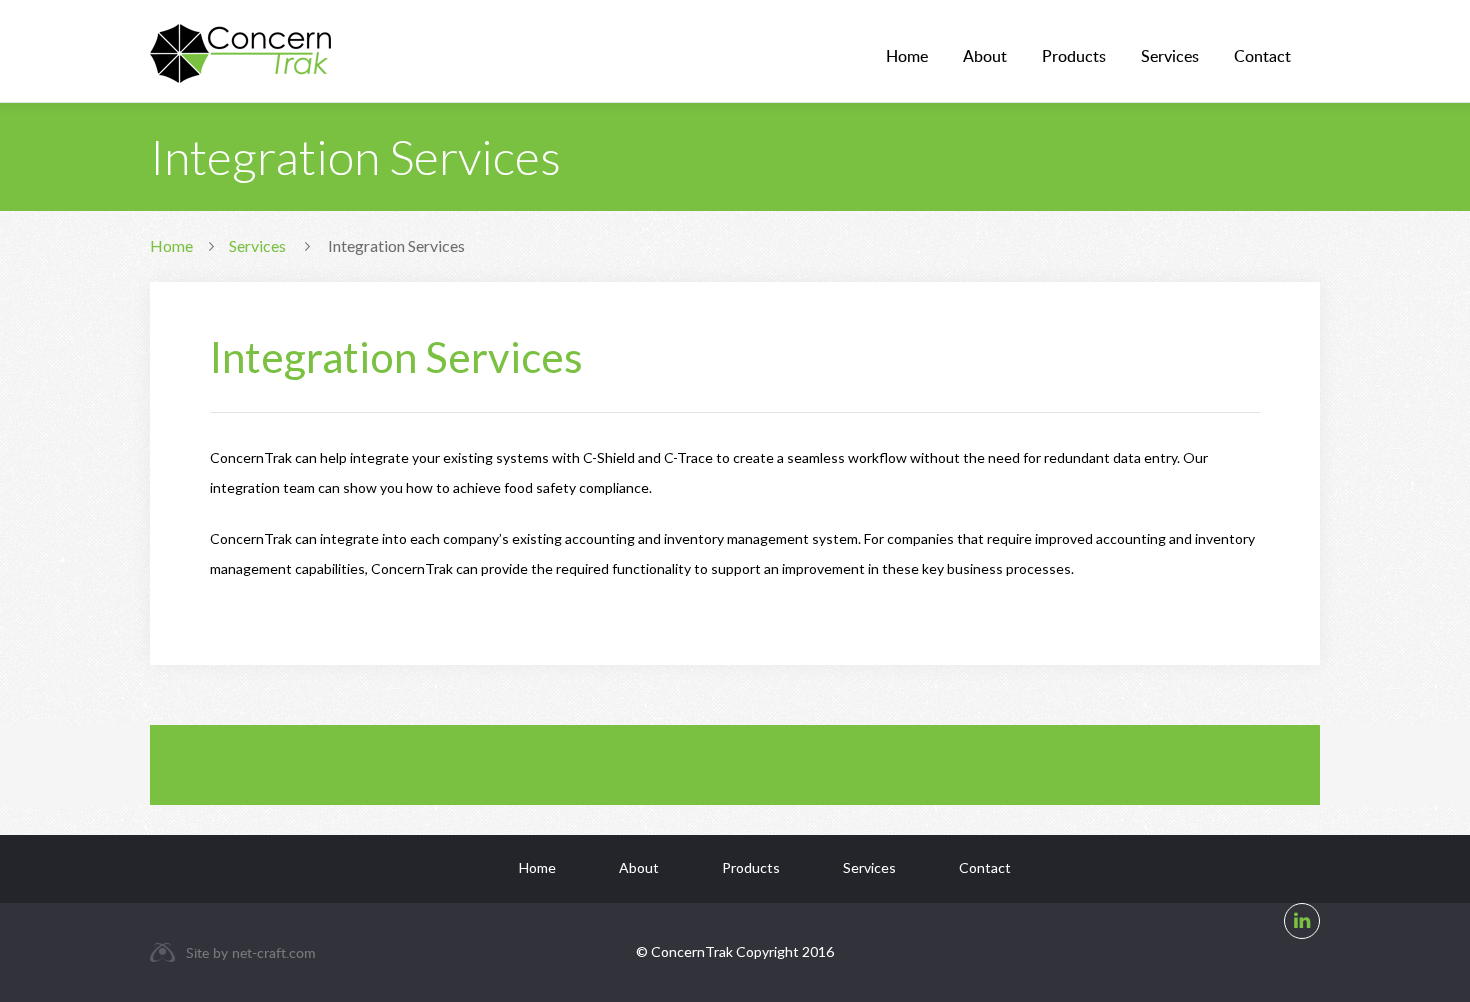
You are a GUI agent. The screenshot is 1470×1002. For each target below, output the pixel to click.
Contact (1262, 56)
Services (1170, 56)
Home (907, 56)
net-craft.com (274, 952)
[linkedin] (1302, 921)
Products (1074, 56)
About (985, 56)
